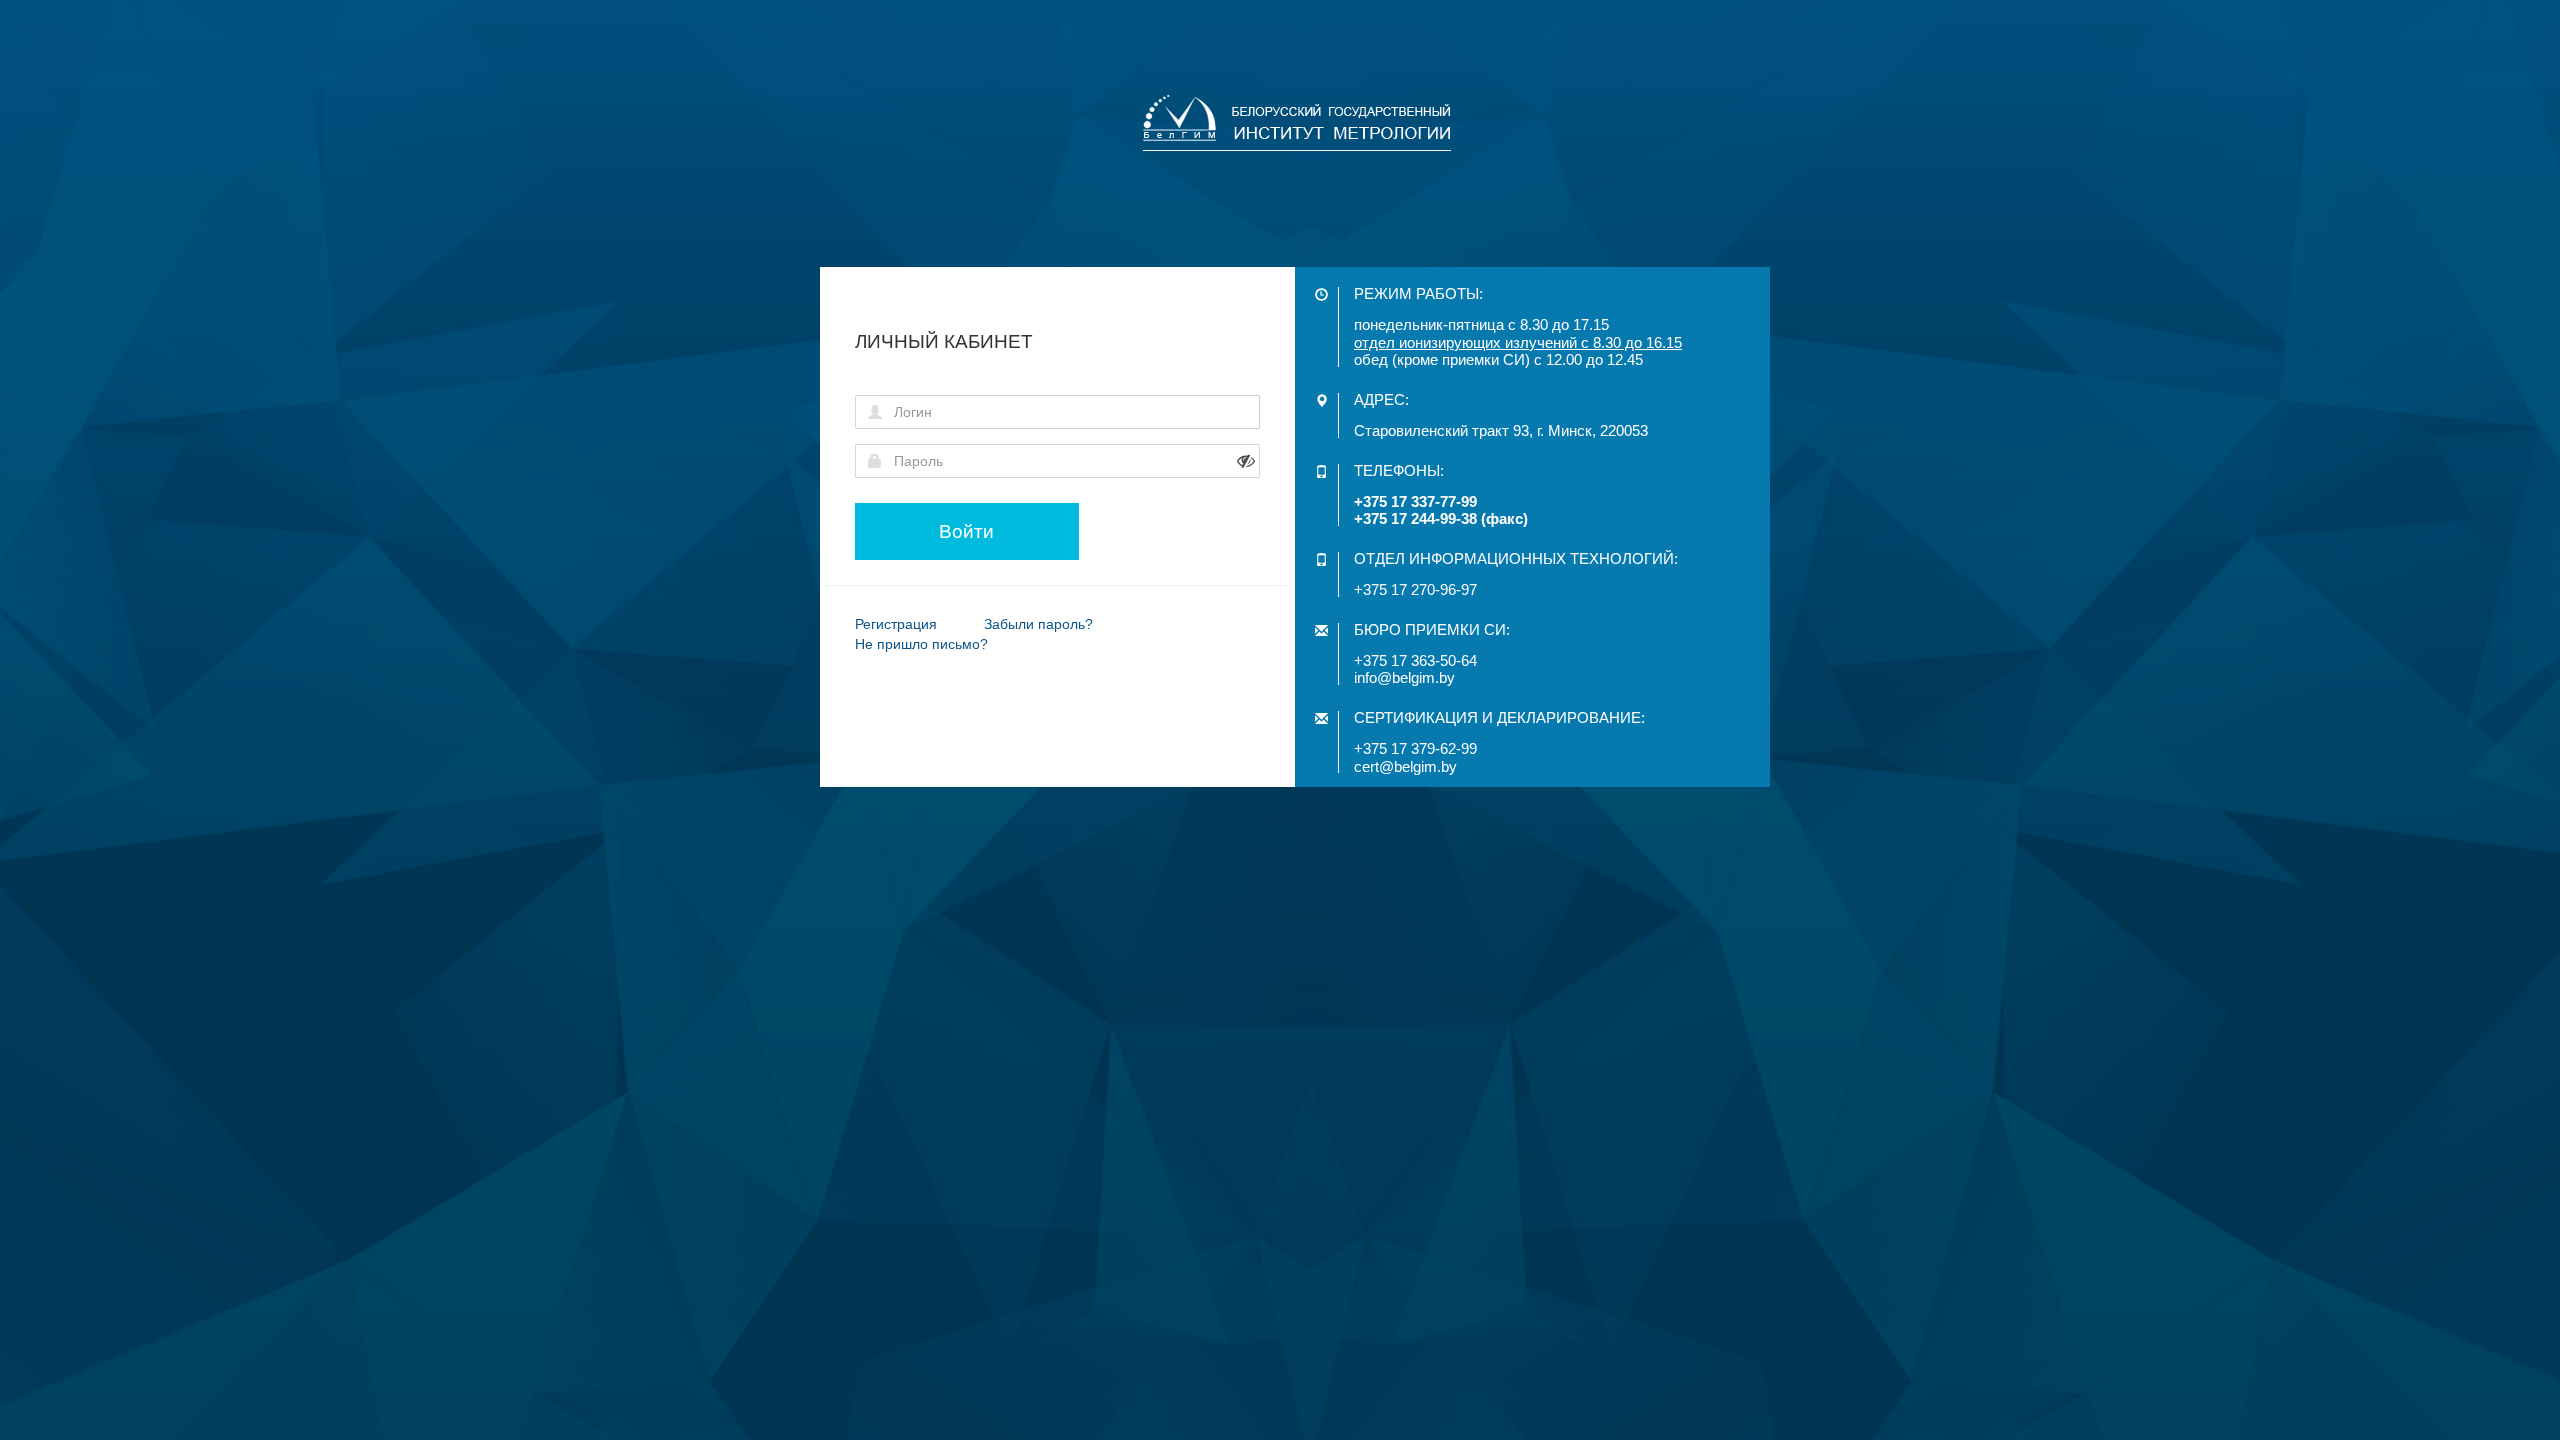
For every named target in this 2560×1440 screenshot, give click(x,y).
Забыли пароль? (1038, 624)
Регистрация (896, 624)
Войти (966, 531)
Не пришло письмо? (921, 644)
